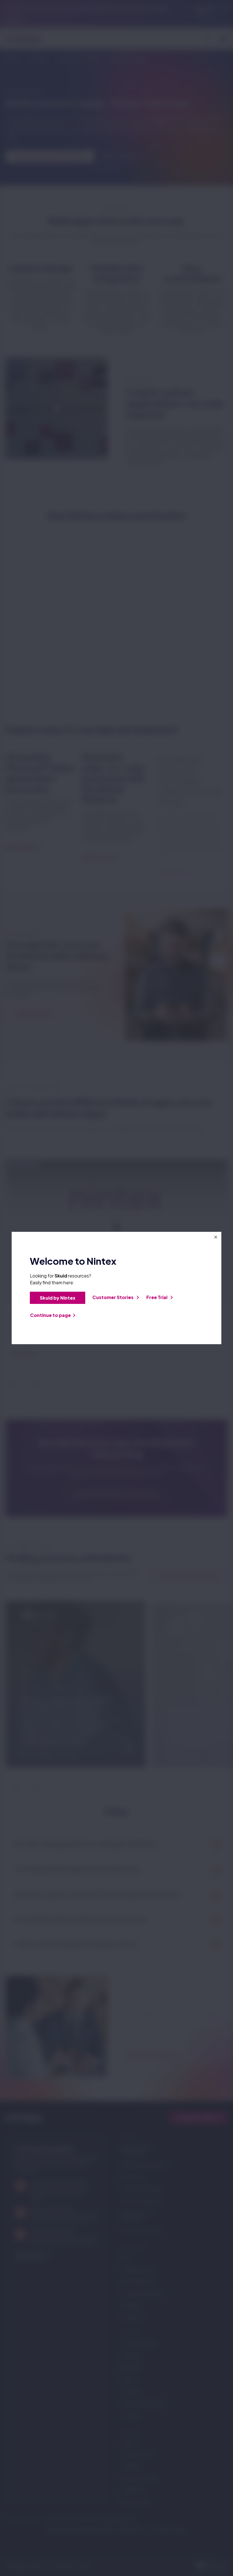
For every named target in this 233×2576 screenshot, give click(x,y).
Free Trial (157, 1297)
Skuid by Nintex (58, 1298)
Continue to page (50, 1315)
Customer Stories (113, 1297)
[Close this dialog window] (216, 1237)
